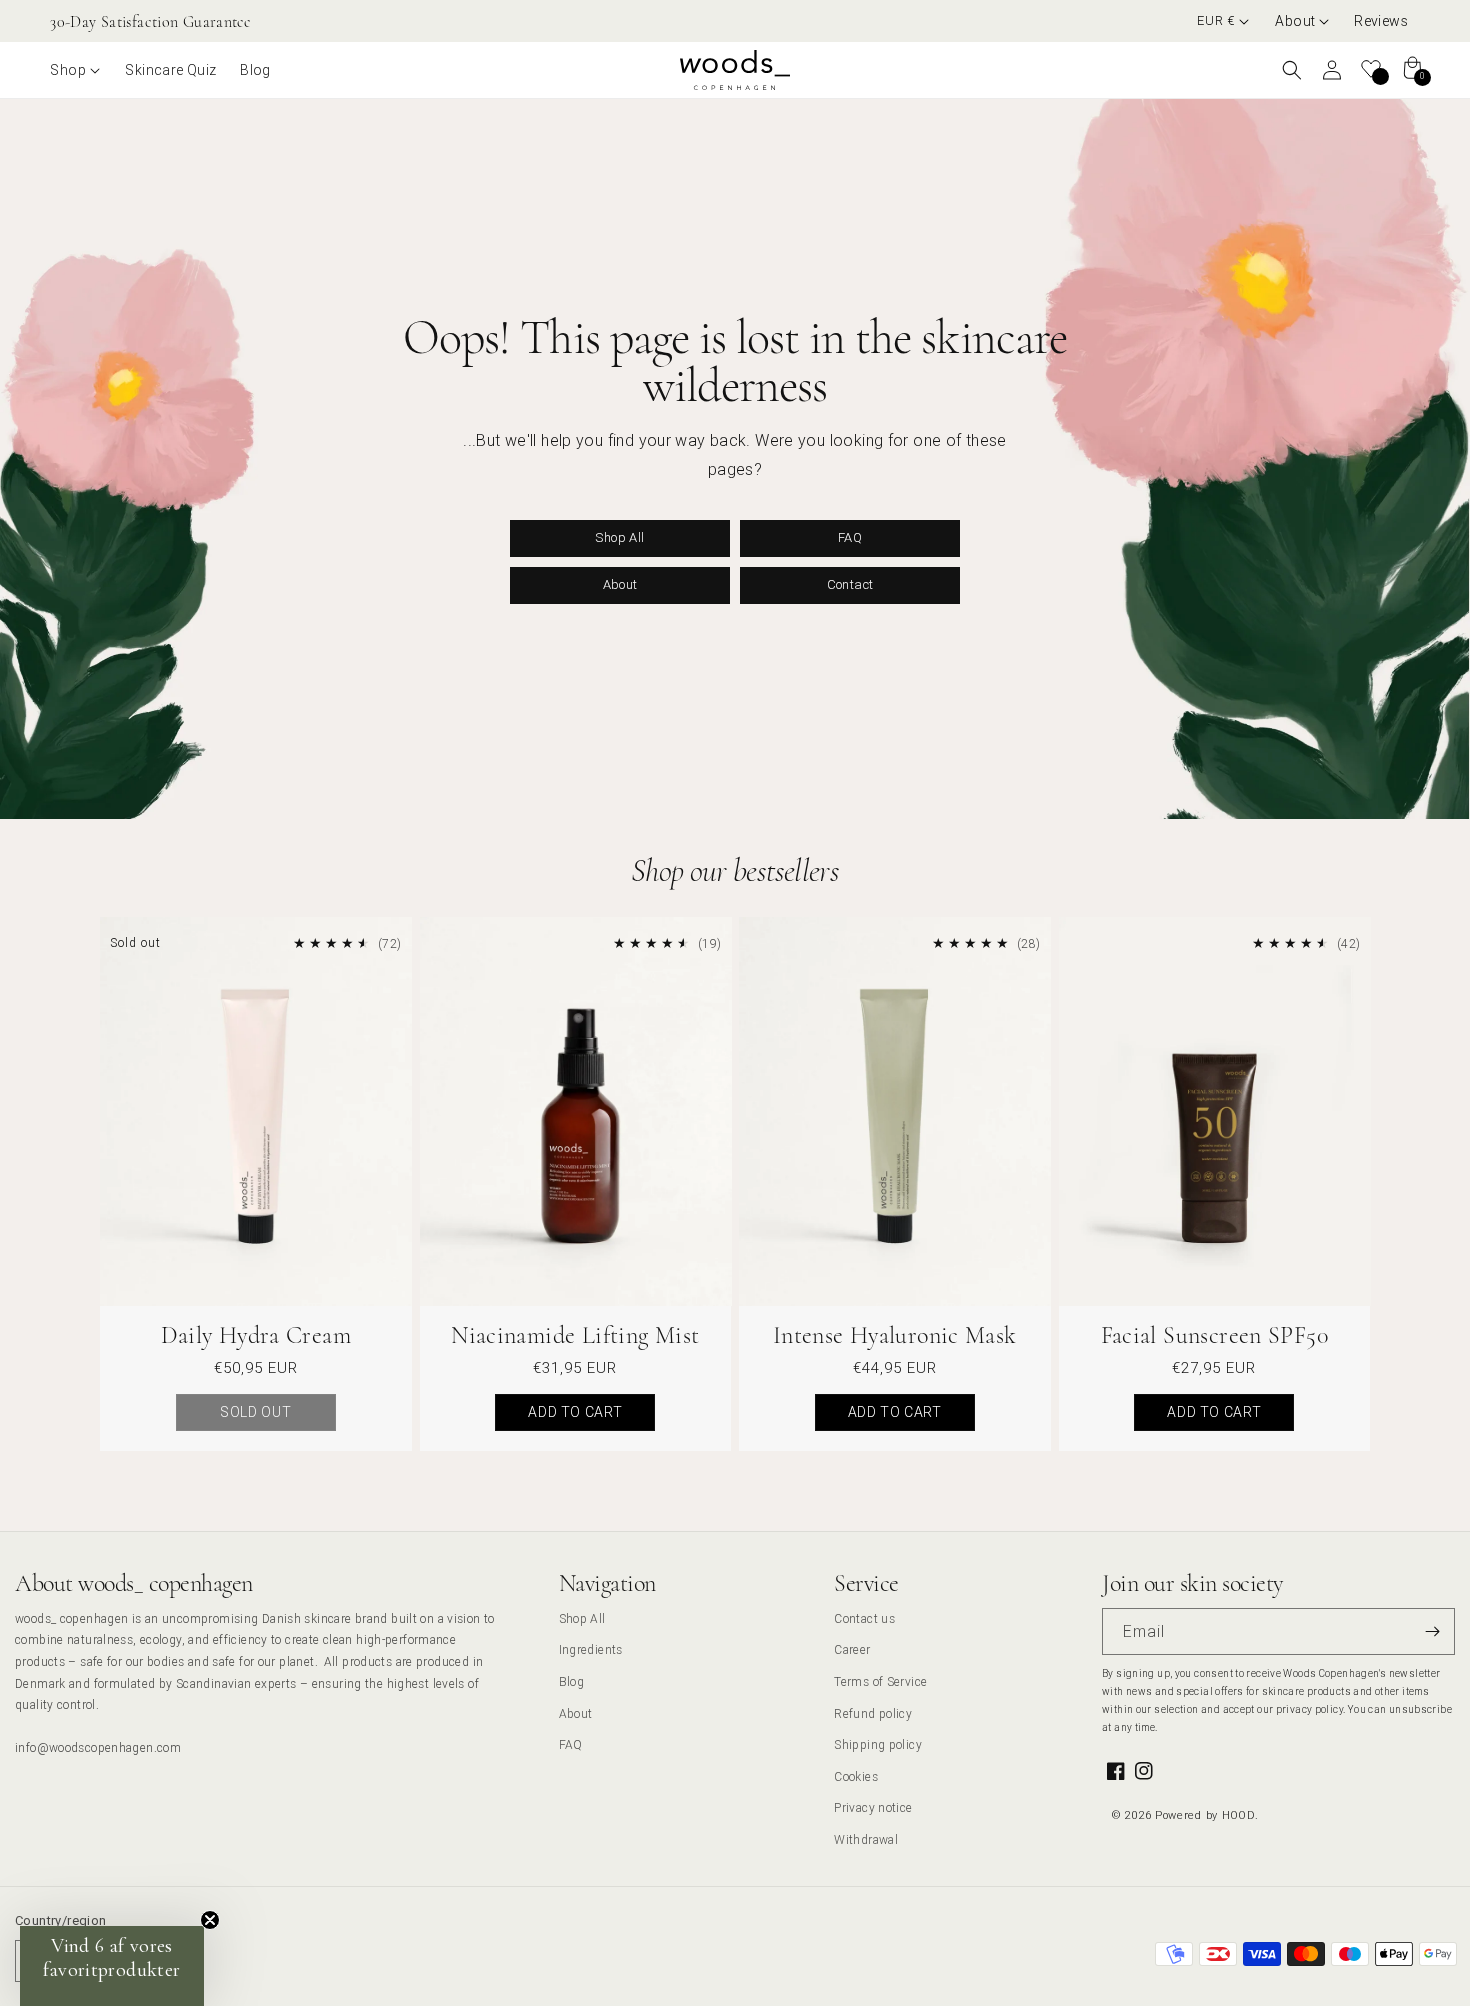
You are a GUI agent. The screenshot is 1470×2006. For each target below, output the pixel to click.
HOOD (1239, 1815)
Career (852, 1649)
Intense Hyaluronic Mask (895, 1335)
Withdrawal (866, 1839)
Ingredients (591, 1649)
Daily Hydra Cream (256, 1335)
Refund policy (873, 1713)
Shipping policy (878, 1744)
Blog (572, 1681)
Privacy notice (873, 1807)
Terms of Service (880, 1681)
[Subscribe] (1432, 1631)
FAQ (850, 537)
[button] (1302, 21)
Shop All (619, 537)
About (620, 584)
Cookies (856, 1776)
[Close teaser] (210, 1920)
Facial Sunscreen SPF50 (1214, 1335)
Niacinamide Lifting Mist (575, 1335)
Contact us (864, 1618)
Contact (850, 584)
